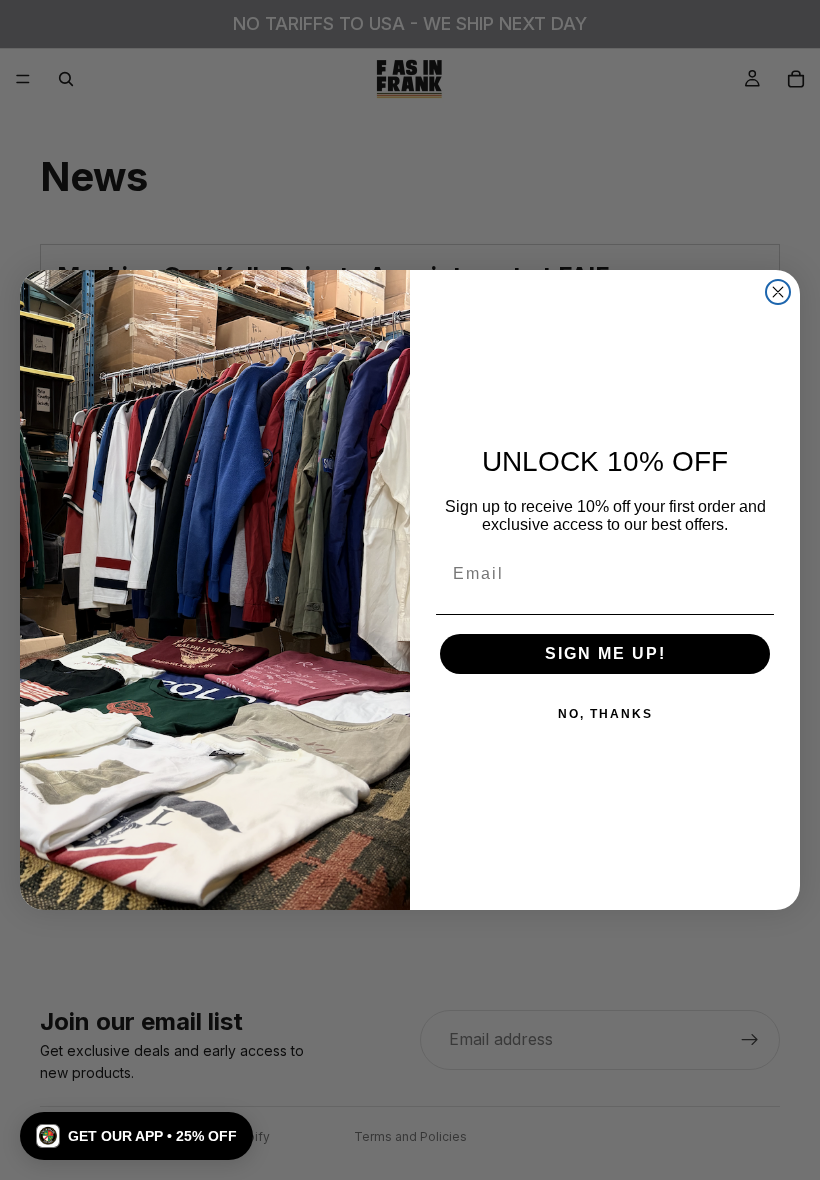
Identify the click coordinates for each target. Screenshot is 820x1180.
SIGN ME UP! (605, 653)
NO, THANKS (605, 714)
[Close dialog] (778, 292)
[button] (136, 1136)
